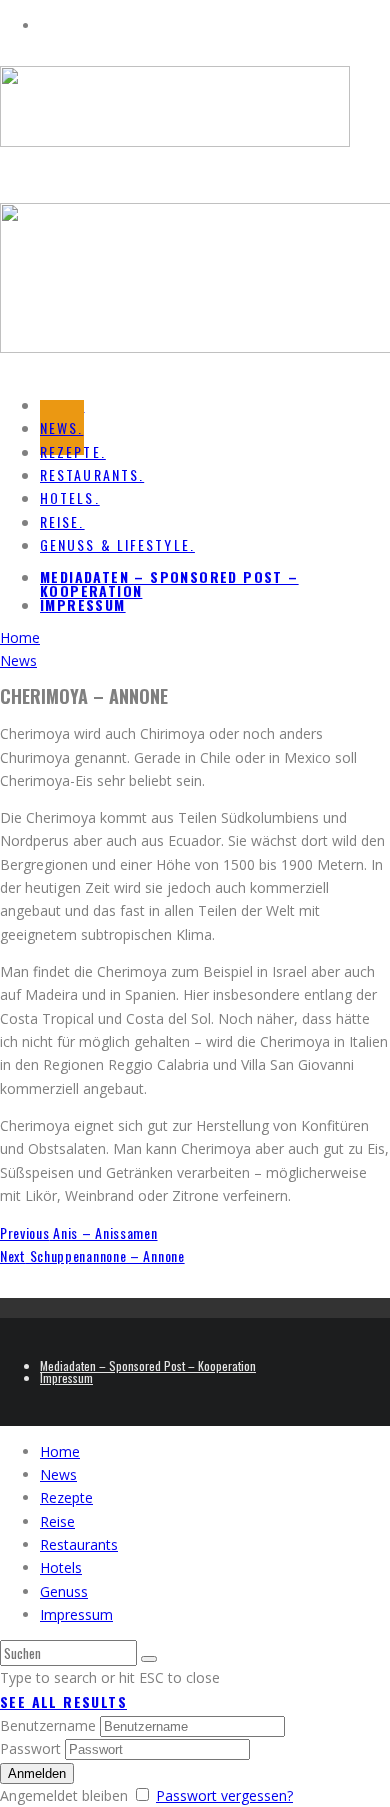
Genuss (64, 1591)
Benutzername (48, 1725)
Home (60, 1451)
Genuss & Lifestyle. (117, 544)
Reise (57, 1521)
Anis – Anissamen (79, 1232)
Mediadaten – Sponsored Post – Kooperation (169, 583)
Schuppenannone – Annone (92, 1255)
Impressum (83, 604)
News (58, 1474)
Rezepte (66, 1497)
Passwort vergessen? (224, 1795)
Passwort (30, 1748)
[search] (149, 1659)
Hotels (61, 1567)
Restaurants (79, 1544)
